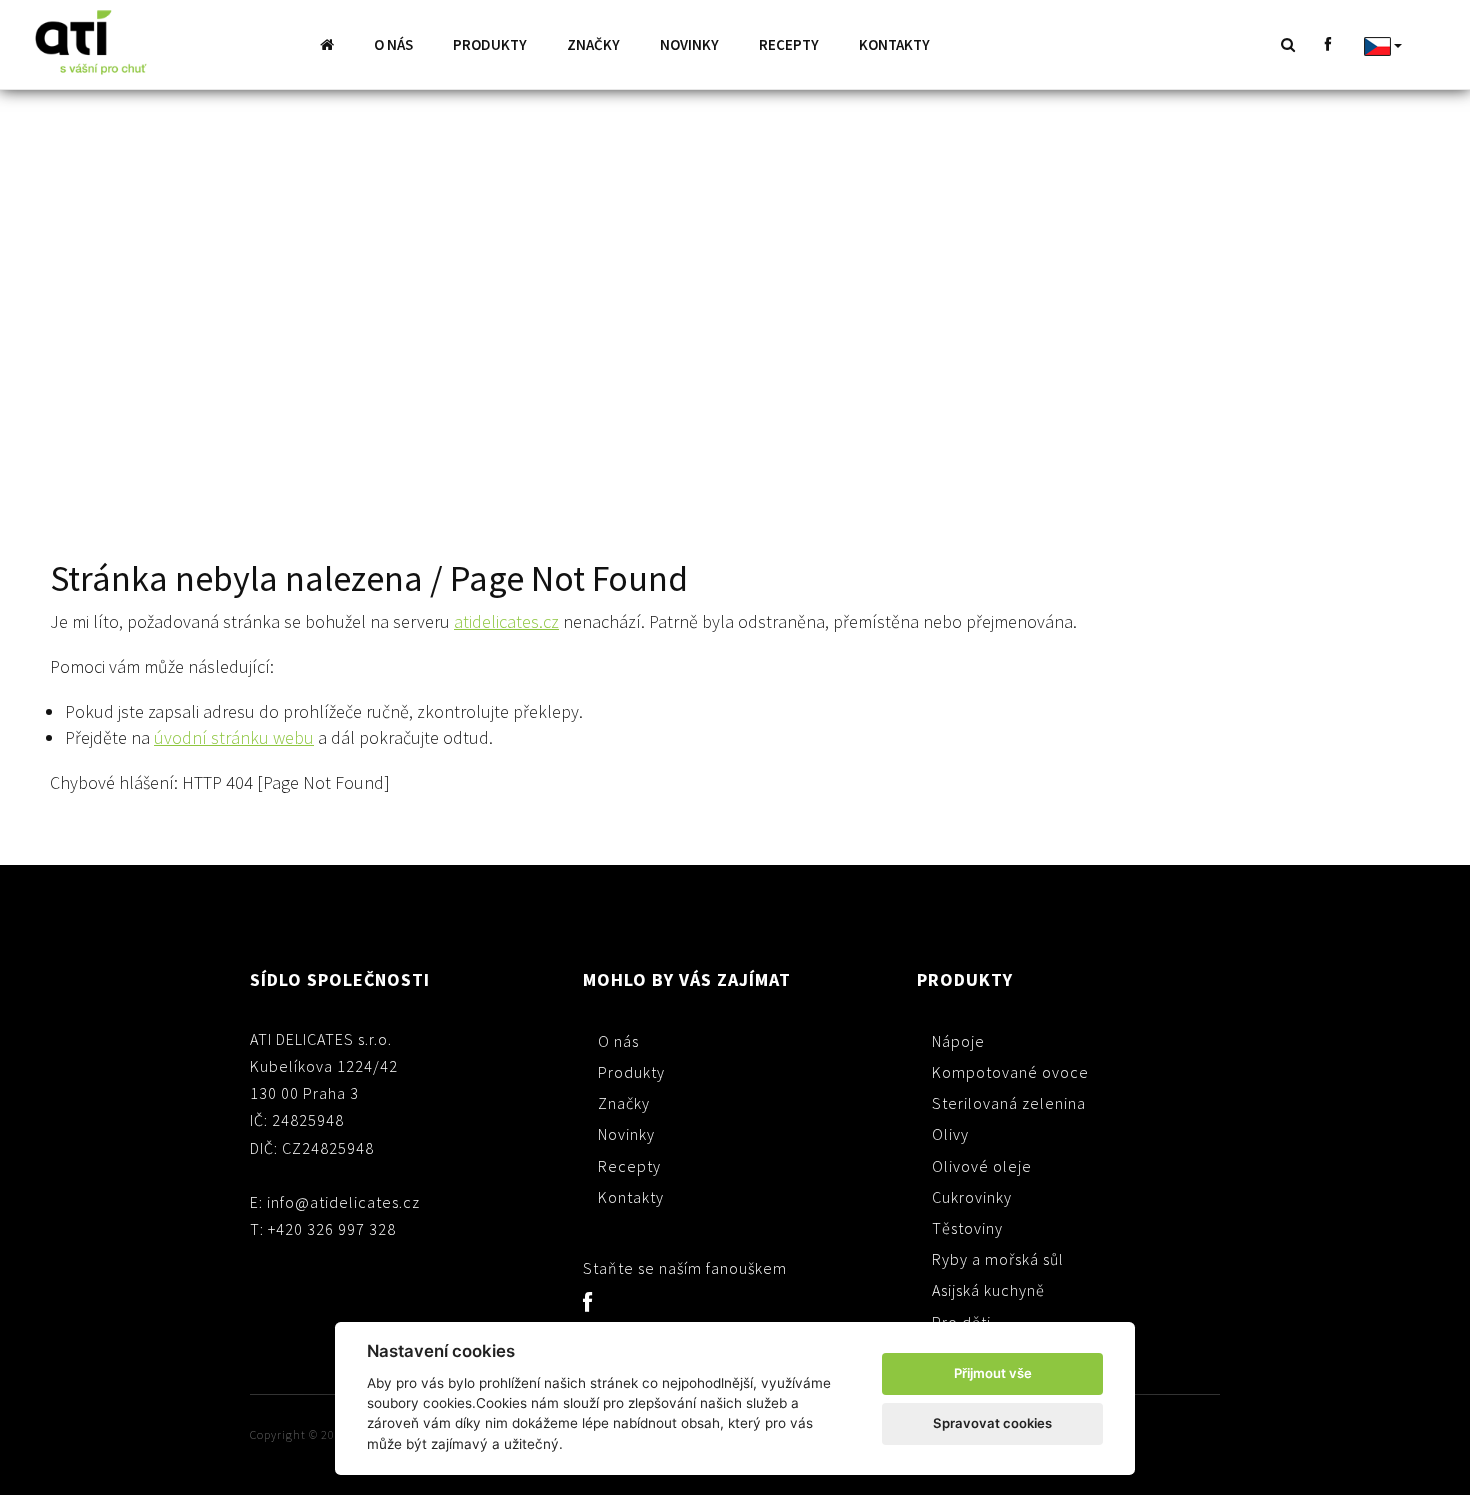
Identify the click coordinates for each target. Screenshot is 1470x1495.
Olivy (950, 1134)
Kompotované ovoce (1010, 1072)
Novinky (689, 44)
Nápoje (958, 1041)
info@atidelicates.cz (343, 1202)
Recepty (789, 44)
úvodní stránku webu (234, 737)
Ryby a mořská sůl (998, 1259)
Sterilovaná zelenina (1009, 1103)
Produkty (490, 44)
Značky (593, 44)
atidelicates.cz (506, 621)
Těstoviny (967, 1228)
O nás (393, 44)
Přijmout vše (993, 1373)
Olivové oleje (982, 1166)
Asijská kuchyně (988, 1290)
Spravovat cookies (992, 1423)
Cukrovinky (972, 1197)
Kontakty (894, 44)
